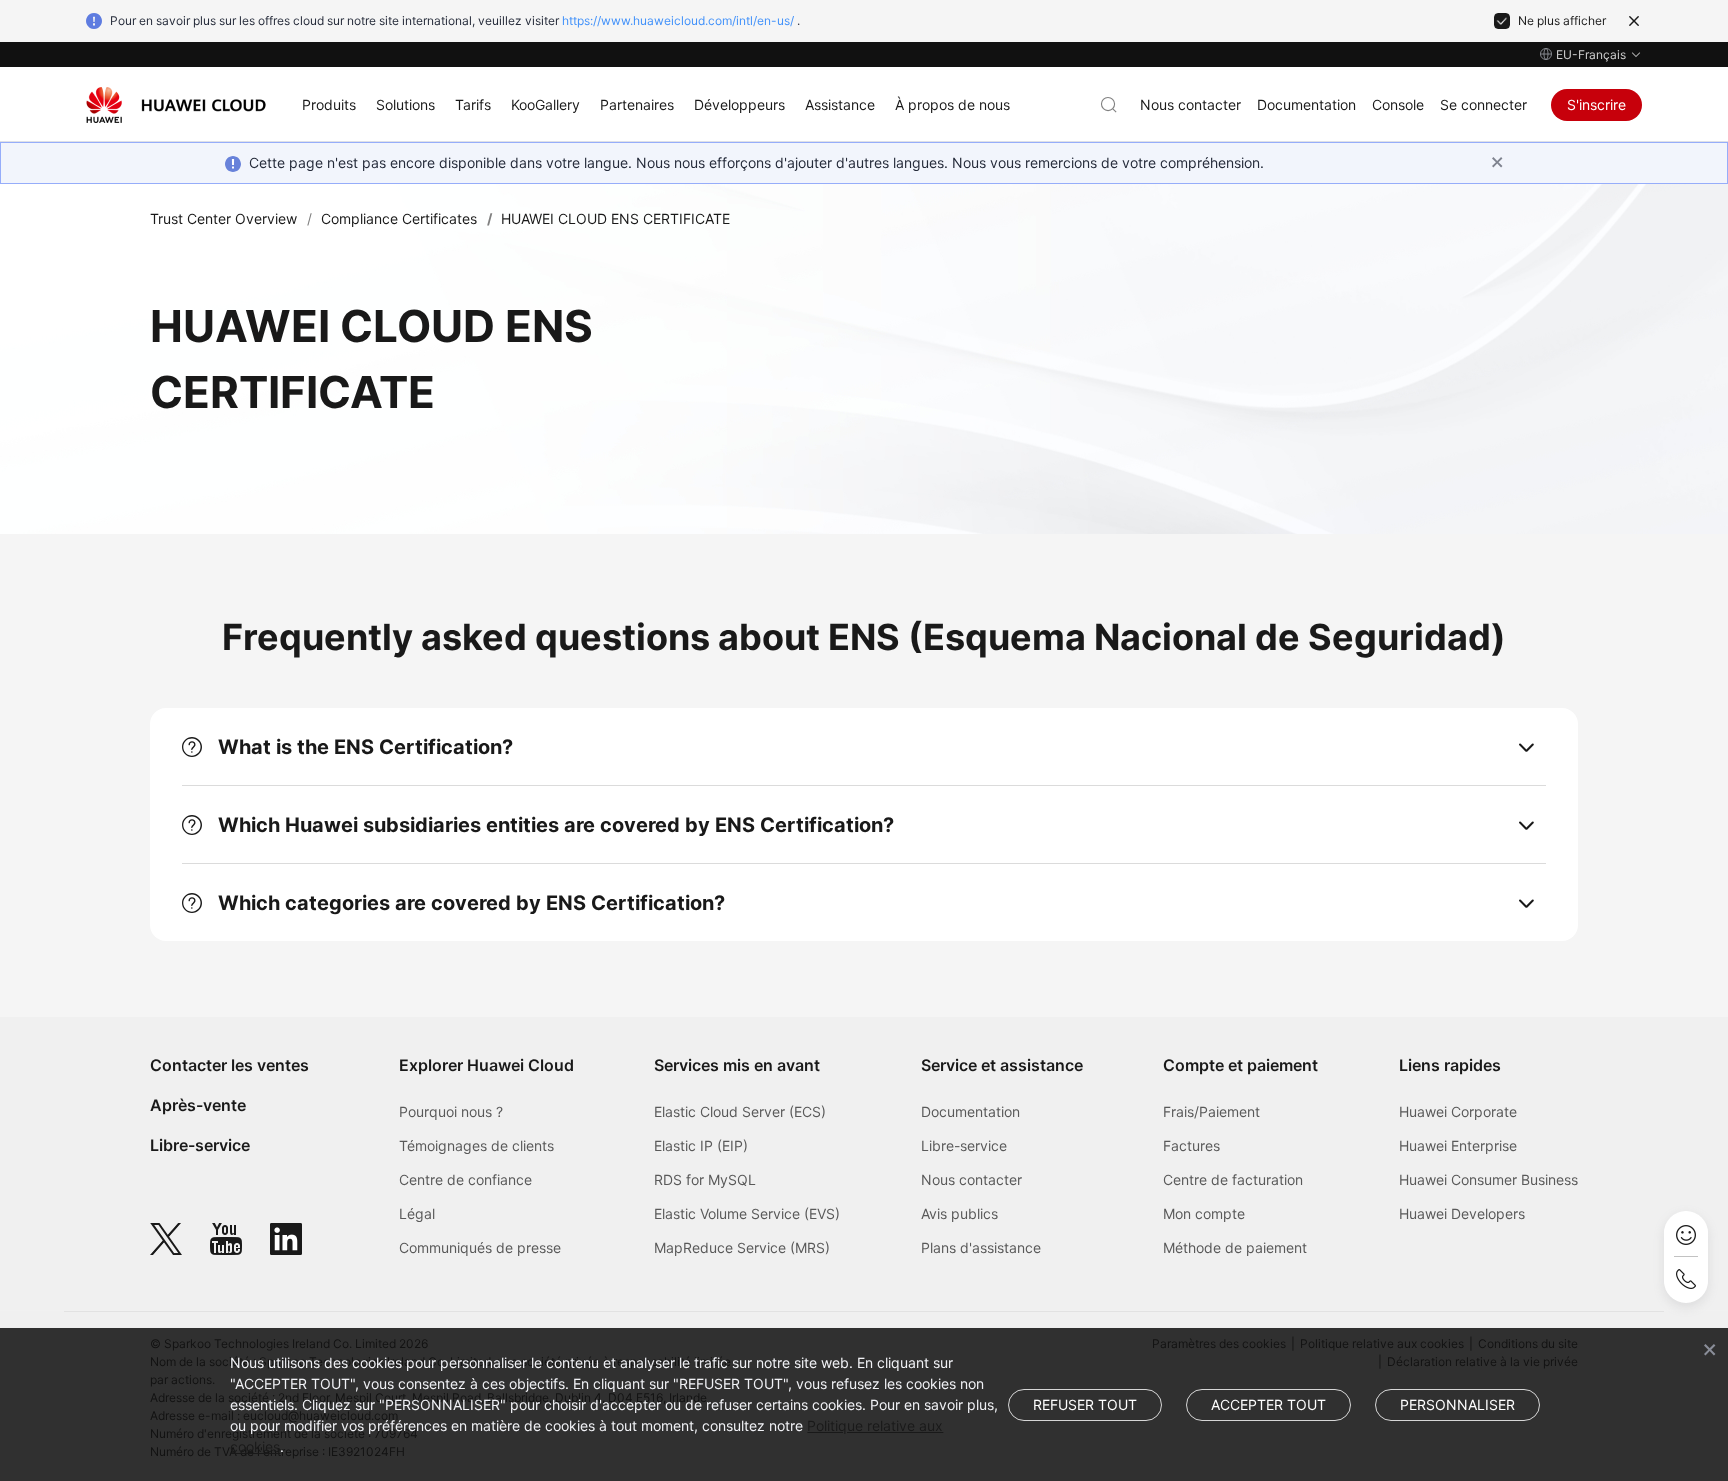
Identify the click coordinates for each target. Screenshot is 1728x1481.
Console (1398, 104)
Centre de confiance (465, 1179)
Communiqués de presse (480, 1247)
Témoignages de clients (476, 1145)
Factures (1191, 1145)
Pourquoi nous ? (451, 1111)
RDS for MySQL (705, 1179)
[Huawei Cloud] (176, 105)
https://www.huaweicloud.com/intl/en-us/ (678, 20)
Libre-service (200, 1145)
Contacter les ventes (229, 1065)
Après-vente (198, 1105)
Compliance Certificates (399, 218)
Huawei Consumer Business (1488, 1179)
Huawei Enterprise (1458, 1145)
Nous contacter (1190, 104)
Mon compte (1204, 1213)
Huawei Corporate (1458, 1111)
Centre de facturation (1233, 1179)
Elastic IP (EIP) (701, 1145)
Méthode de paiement (1235, 1247)
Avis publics (959, 1213)
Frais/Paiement (1211, 1111)
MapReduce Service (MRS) (742, 1247)
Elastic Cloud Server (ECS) (740, 1111)
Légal (417, 1213)
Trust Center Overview (223, 218)
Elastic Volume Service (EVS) (747, 1213)
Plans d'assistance (981, 1247)
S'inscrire (1596, 104)
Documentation (1306, 104)
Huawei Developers (1462, 1213)
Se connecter (1483, 104)
